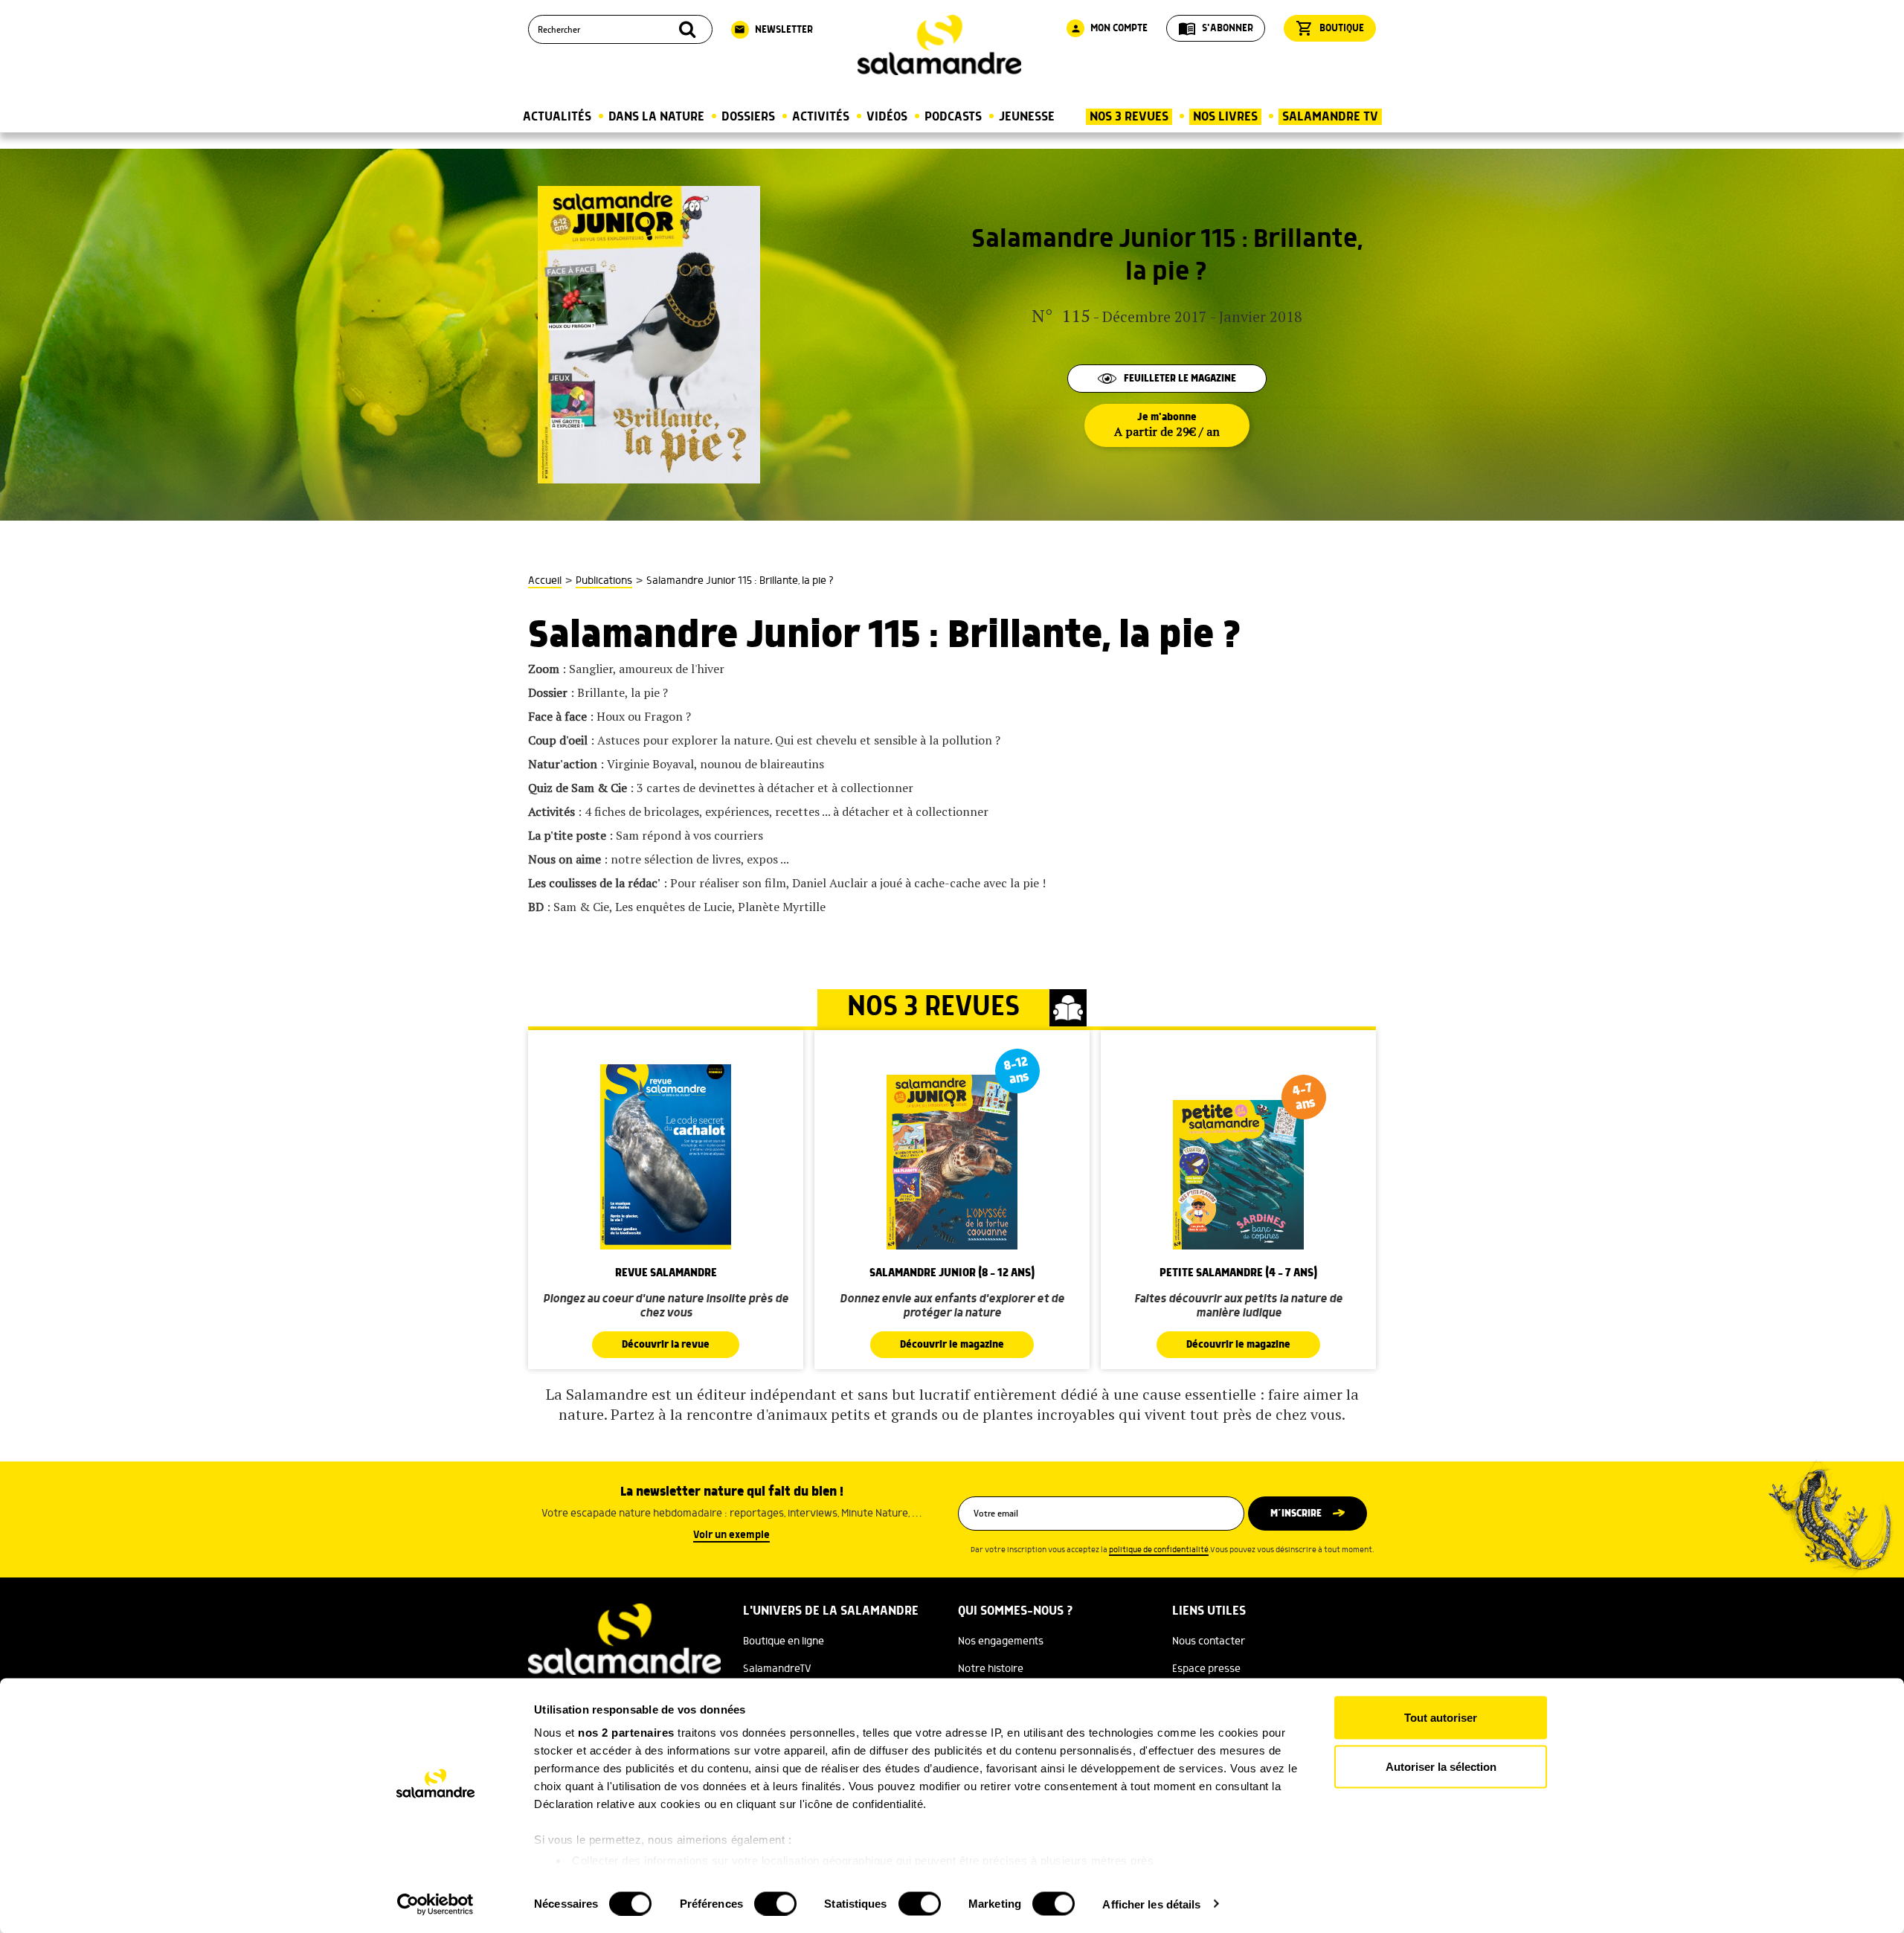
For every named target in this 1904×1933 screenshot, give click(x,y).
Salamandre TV (1330, 117)
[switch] (775, 1903)
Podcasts (953, 117)
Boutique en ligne (784, 1641)
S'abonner (1216, 28)
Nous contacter (1209, 1641)
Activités (821, 117)
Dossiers (748, 117)
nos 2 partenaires (626, 1733)
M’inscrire (1296, 1514)
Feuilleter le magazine (1180, 379)
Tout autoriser (1441, 1718)
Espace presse (1206, 1669)
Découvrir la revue (666, 1345)
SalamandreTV (777, 1669)
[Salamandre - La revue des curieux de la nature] (939, 45)
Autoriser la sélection (1441, 1766)
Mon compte (1109, 28)
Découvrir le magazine (952, 1345)
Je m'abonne (1167, 425)
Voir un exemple (731, 1535)
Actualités (557, 117)
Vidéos (887, 117)
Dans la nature (656, 117)
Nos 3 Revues (1129, 117)
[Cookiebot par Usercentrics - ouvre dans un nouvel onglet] (435, 1904)
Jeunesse (1027, 117)
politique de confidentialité (1159, 1550)
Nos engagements (1001, 1641)
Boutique (1330, 28)
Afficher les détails (1151, 1904)
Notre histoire (991, 1669)
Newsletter (773, 30)
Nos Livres (1225, 117)
